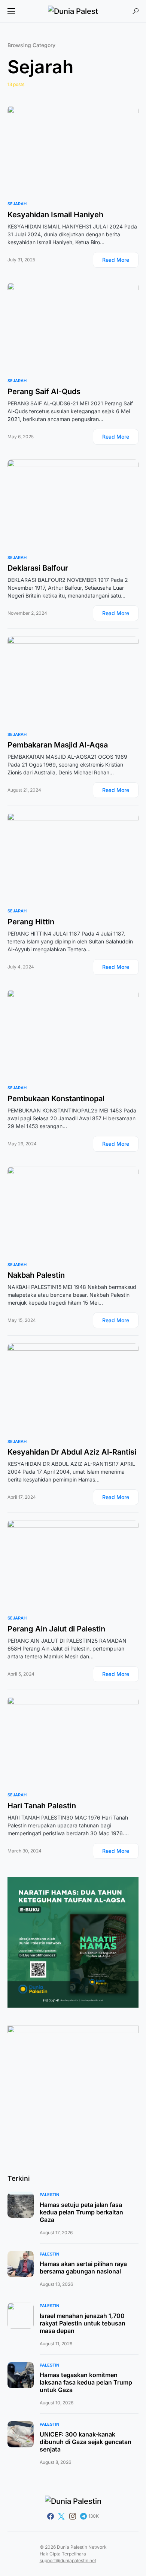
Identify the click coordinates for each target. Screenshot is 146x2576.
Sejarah (17, 204)
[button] (11, 11)
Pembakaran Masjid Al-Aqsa (58, 745)
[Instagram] (73, 2516)
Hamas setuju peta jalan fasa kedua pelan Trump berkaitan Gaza (81, 2212)
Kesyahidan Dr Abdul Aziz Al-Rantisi (72, 1452)
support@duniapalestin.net (68, 2560)
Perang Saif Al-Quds (44, 392)
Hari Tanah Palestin (42, 1806)
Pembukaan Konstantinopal (56, 1099)
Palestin (49, 2195)
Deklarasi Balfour (38, 568)
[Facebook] (51, 2516)
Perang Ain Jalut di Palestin (56, 1629)
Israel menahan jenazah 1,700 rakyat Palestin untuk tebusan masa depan (83, 2323)
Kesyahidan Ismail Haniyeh (55, 215)
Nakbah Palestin (36, 1275)
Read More (116, 260)
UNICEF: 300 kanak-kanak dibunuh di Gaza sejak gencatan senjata (86, 2442)
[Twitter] (61, 2516)
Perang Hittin (31, 922)
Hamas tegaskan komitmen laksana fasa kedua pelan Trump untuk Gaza (86, 2382)
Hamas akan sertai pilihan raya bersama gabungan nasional (83, 2268)
